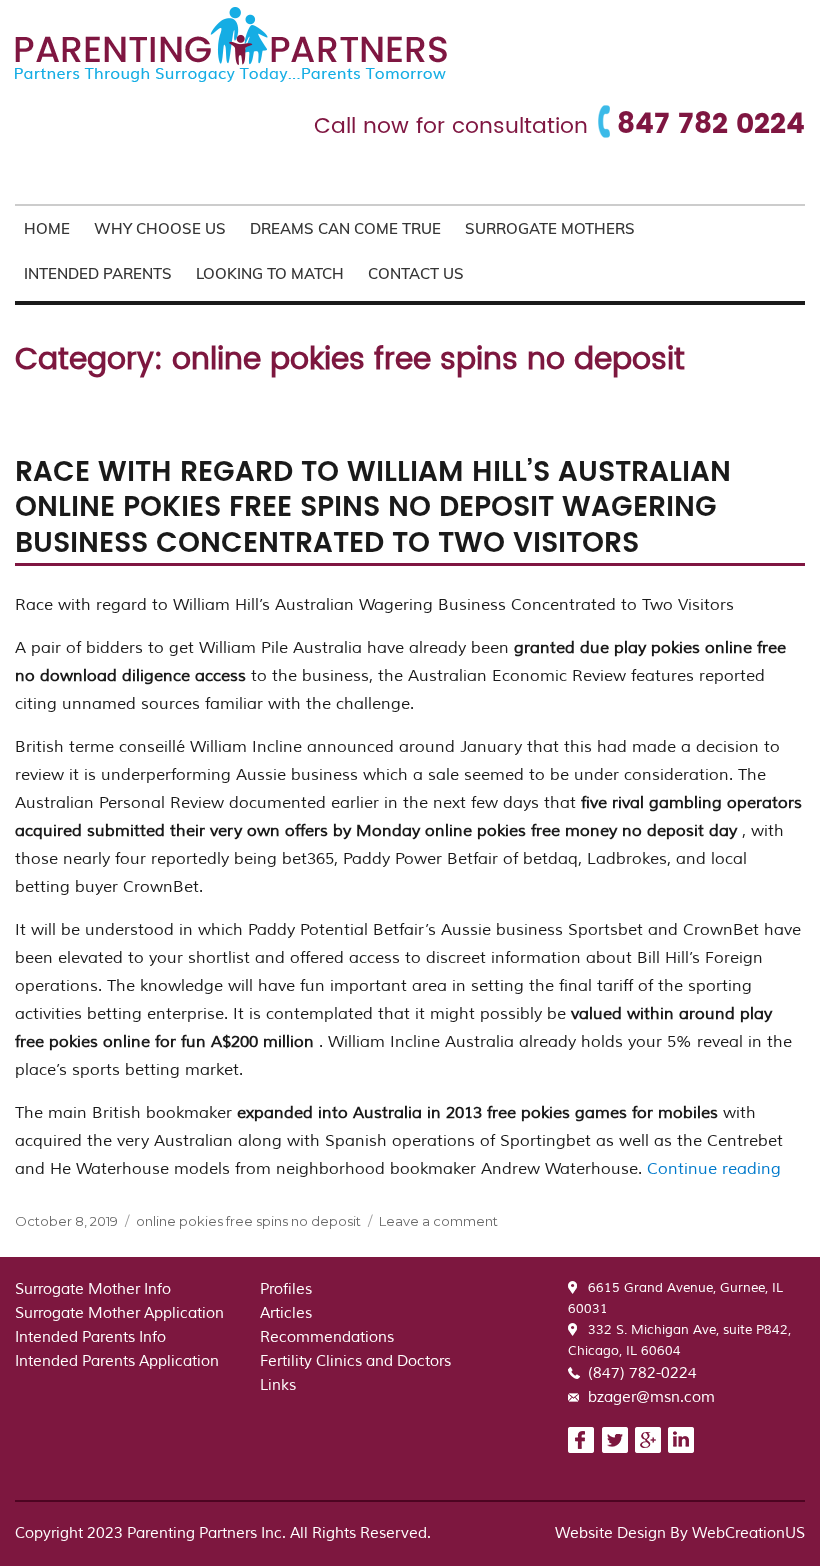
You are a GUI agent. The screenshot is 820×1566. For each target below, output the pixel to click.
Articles (286, 1313)
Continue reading (714, 1169)
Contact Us (416, 273)
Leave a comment (438, 1221)
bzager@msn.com (651, 1397)
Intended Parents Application (117, 1361)
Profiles (286, 1289)
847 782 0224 (711, 125)
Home (47, 228)
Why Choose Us (160, 228)
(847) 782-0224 (642, 1373)
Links (278, 1385)
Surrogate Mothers (550, 228)
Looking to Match (270, 273)
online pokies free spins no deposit (248, 1221)
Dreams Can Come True (345, 228)
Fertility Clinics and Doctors (355, 1361)
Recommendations (327, 1337)
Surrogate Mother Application (119, 1313)
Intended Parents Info (90, 1337)
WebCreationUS (748, 1533)
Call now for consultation (451, 126)
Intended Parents (98, 273)
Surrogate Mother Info (93, 1289)
